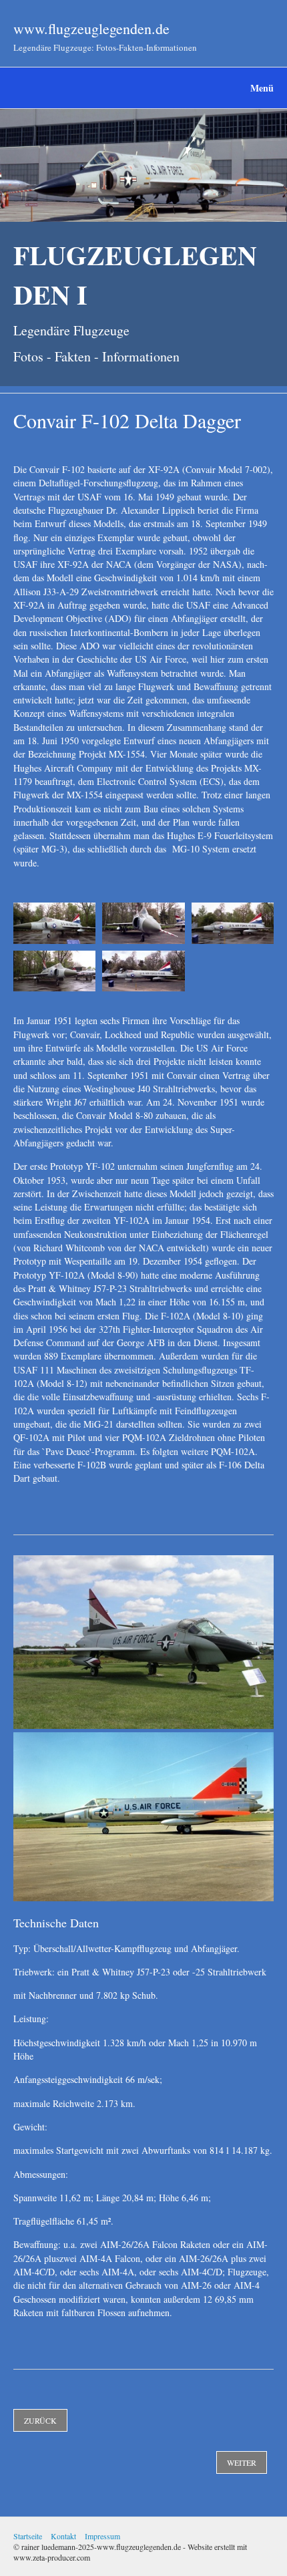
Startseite (28, 2536)
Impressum (102, 2536)
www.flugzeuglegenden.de (91, 28)
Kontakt (63, 2536)
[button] (40, 2420)
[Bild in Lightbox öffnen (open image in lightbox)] (54, 923)
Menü (262, 88)
